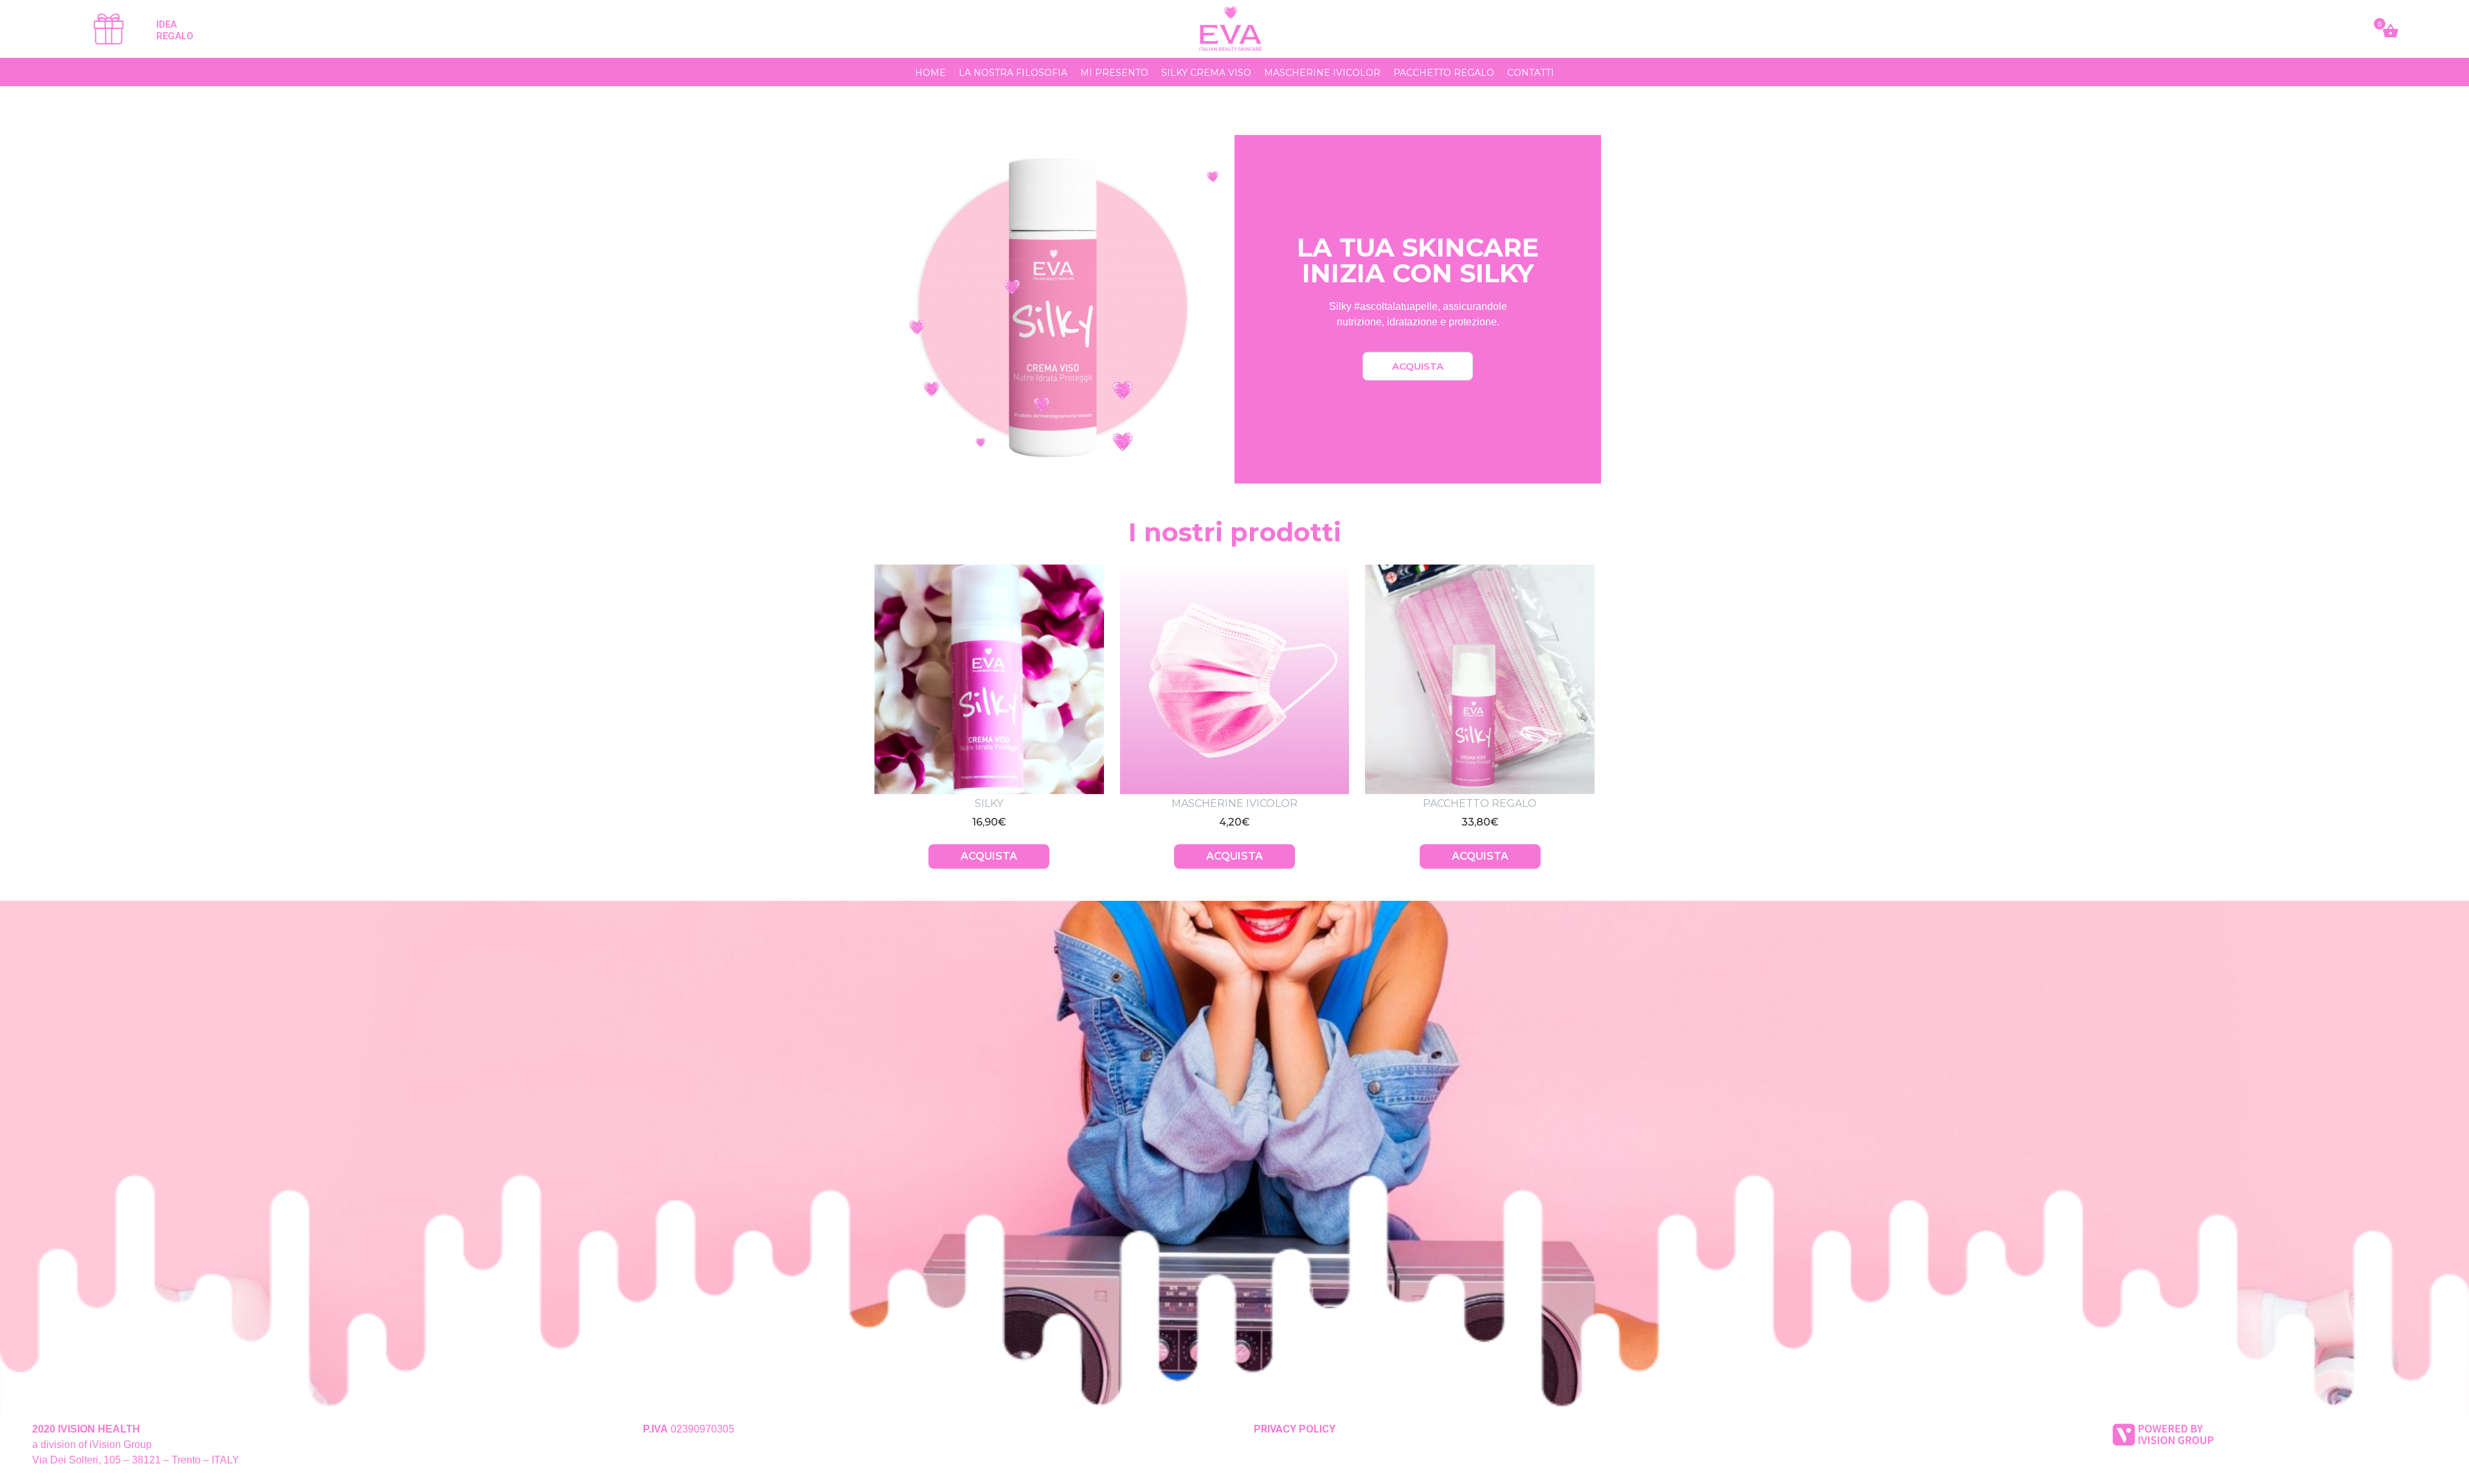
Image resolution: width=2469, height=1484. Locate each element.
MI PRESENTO (1114, 73)
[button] (1418, 366)
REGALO (175, 36)
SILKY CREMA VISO (1206, 73)
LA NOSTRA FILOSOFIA (1013, 73)
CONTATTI (1531, 73)
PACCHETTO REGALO (1444, 73)
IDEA (167, 24)
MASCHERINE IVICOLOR (1322, 73)
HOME (930, 73)
